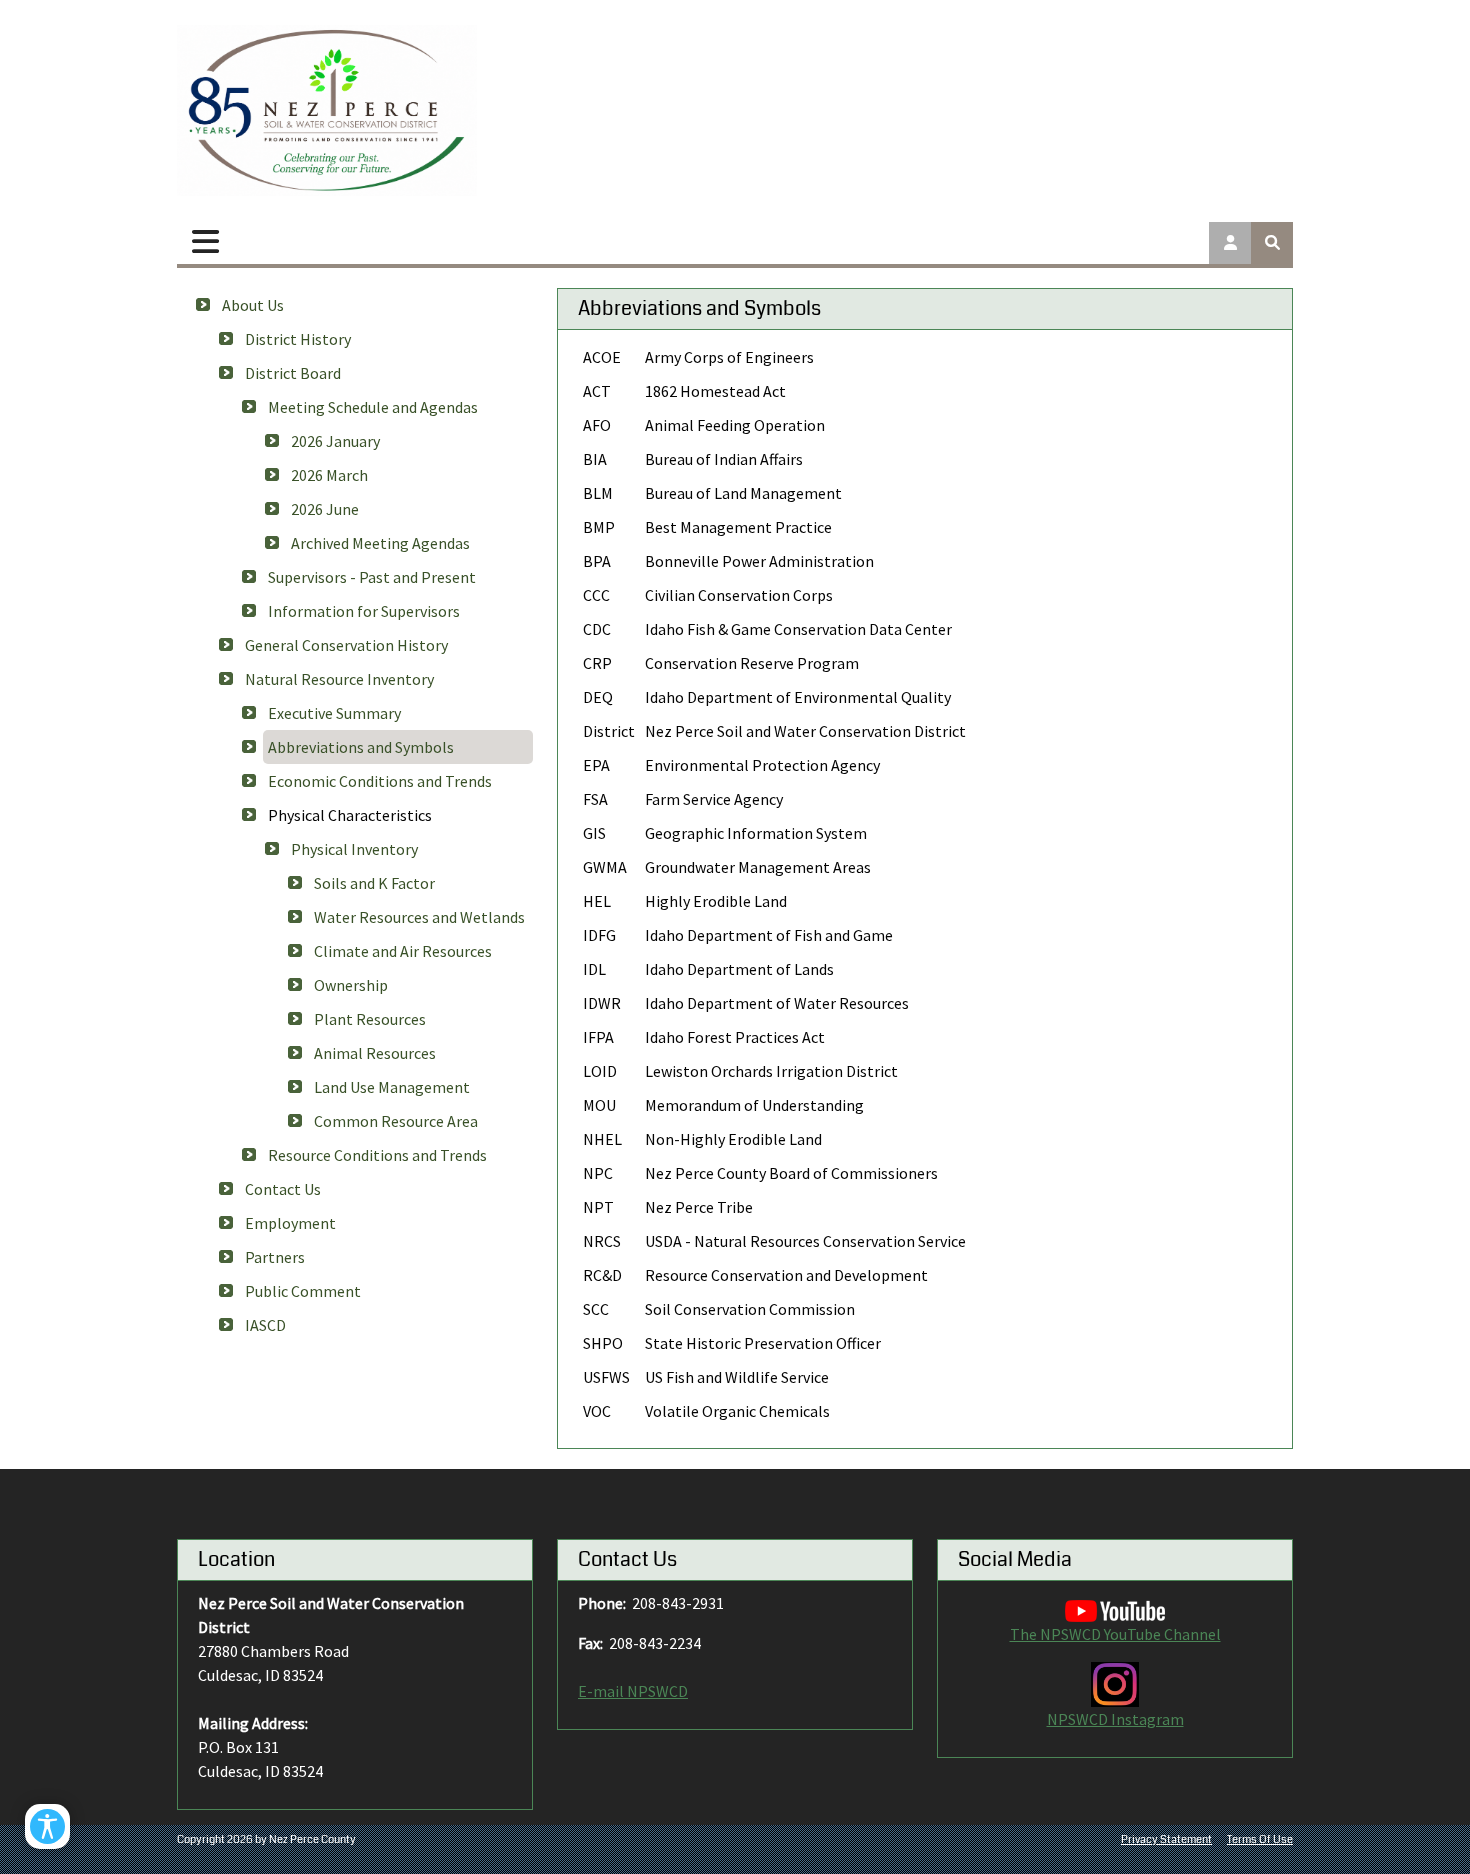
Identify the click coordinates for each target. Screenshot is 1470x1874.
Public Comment (303, 1291)
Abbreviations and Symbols (361, 747)
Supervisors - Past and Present (372, 577)
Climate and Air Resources (403, 951)
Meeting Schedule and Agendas (373, 407)
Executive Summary (334, 713)
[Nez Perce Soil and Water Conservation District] (327, 110)
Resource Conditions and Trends (377, 1155)
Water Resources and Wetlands (419, 917)
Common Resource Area (396, 1121)
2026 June (325, 509)
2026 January (335, 441)
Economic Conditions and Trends (380, 781)
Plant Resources (370, 1019)
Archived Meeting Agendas (380, 543)
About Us (253, 305)
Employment (290, 1223)
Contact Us (283, 1189)
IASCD (265, 1325)
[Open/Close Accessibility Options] (47, 1826)
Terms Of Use (1260, 1839)
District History (298, 339)
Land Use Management (392, 1087)
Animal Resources (375, 1053)
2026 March (329, 475)
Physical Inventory (354, 849)
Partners (275, 1257)
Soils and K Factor (374, 883)
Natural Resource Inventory (339, 679)
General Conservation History (346, 645)
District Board (293, 373)
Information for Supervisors (364, 611)
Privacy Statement (1166, 1839)
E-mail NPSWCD (633, 1691)
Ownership (351, 985)
